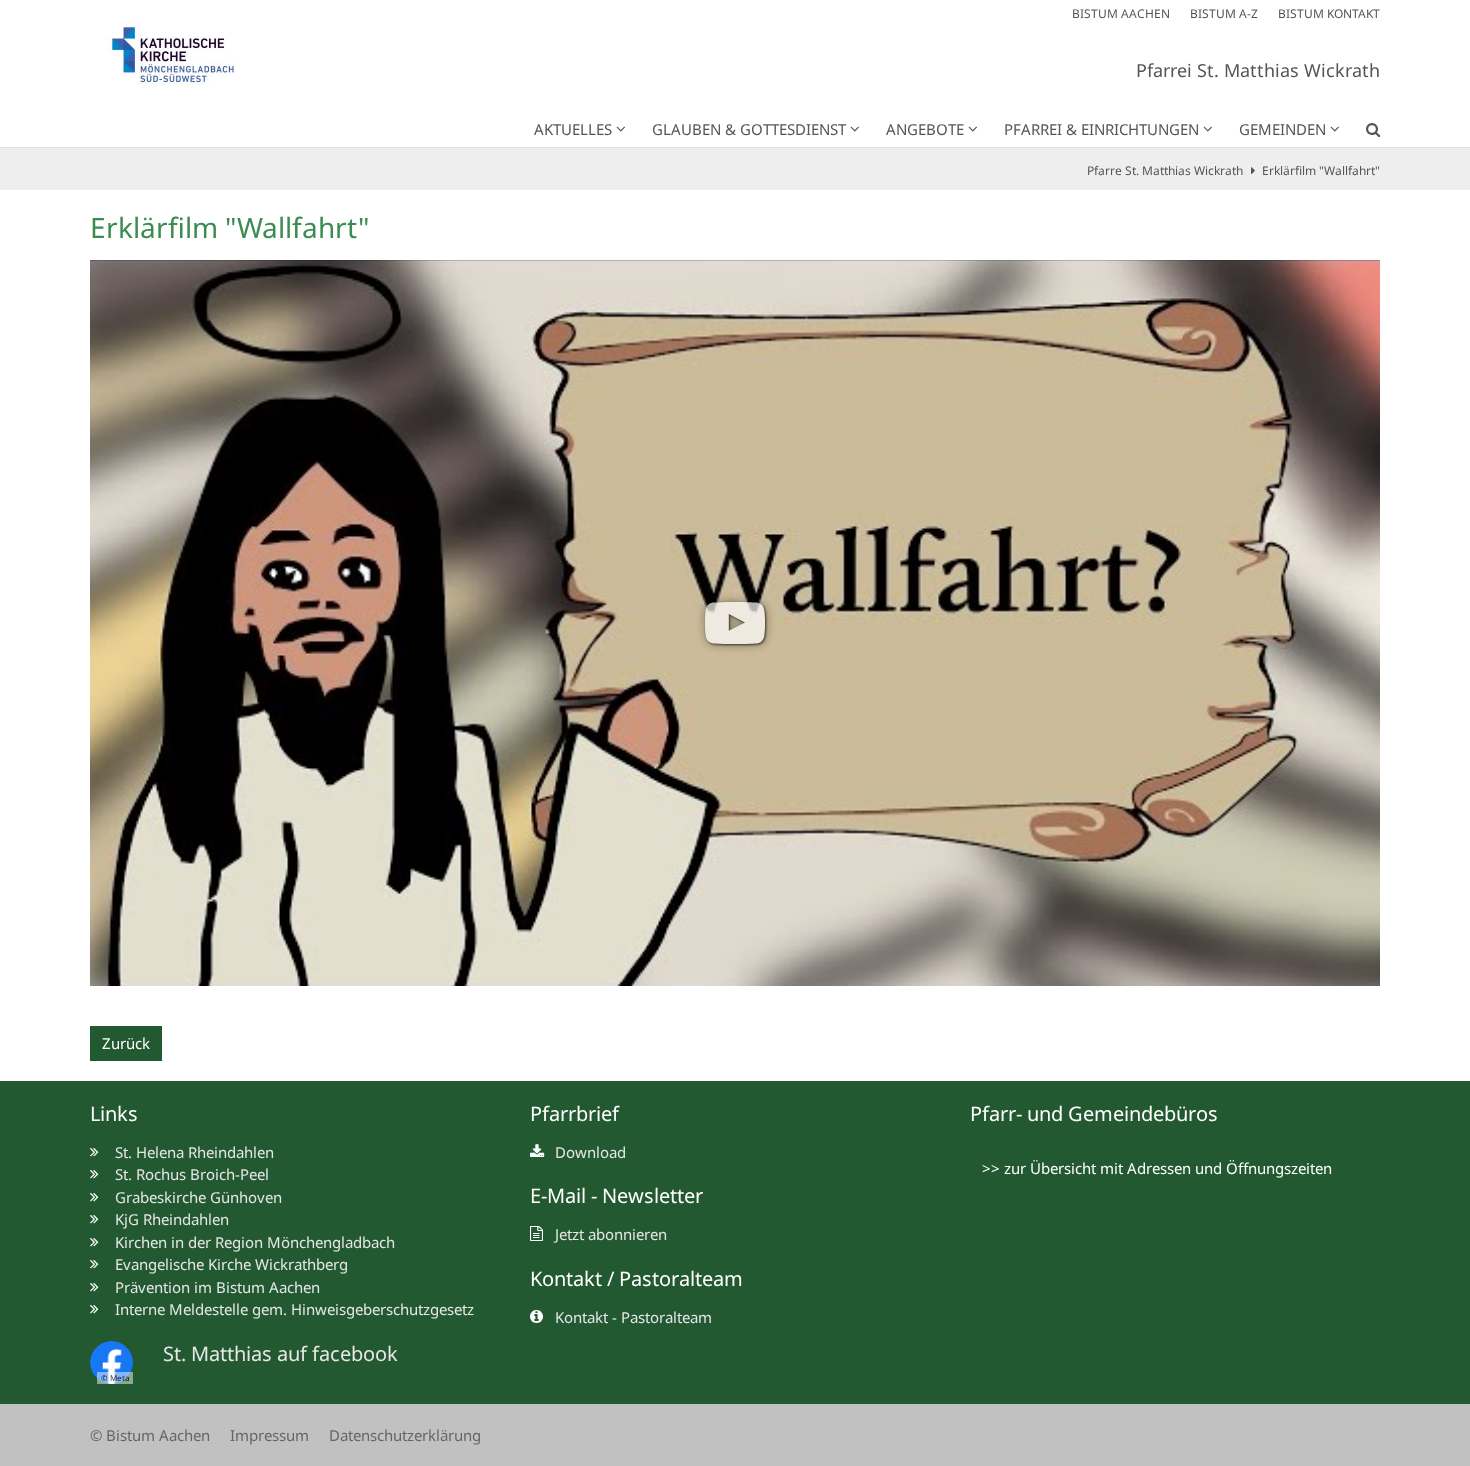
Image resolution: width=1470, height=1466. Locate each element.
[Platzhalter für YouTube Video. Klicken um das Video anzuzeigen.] (735, 623)
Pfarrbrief (574, 1113)
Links (114, 1113)
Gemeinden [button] (1282, 129)
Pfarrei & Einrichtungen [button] (1101, 129)
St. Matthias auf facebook (280, 1353)
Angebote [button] (925, 129)
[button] (1360, 133)
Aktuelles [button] (573, 129)
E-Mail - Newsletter (616, 1195)
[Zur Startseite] (185, 59)
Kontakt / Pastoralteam (636, 1278)
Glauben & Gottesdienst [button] (749, 129)
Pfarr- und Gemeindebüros (1094, 1113)
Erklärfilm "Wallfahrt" (1321, 170)
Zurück (126, 1043)
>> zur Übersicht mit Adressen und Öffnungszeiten (1157, 1168)
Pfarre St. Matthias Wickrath (1165, 170)
